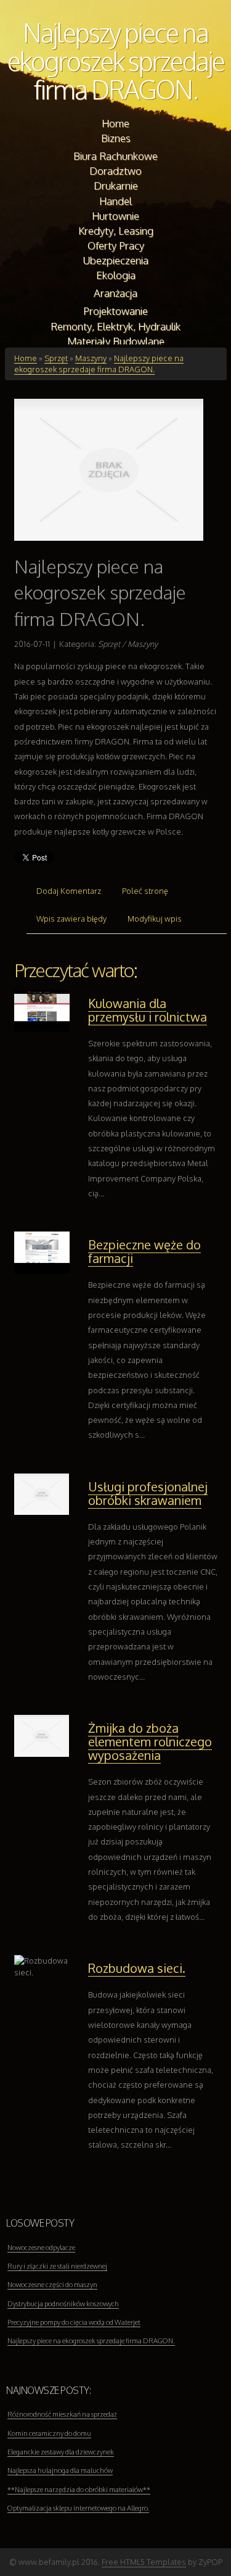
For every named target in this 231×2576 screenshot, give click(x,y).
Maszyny (91, 358)
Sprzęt (56, 358)
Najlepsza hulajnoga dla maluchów (60, 2470)
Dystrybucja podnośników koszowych (63, 2304)
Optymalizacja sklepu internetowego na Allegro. (78, 2508)
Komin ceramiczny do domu (49, 2433)
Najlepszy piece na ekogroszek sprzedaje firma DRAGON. (116, 61)
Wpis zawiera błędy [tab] (71, 919)
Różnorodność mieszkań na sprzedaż (62, 2414)
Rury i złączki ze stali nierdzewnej (57, 2266)
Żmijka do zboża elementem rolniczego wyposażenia (150, 1741)
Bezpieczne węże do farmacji (144, 1251)
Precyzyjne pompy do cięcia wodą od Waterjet (74, 2322)
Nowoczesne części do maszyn (52, 2285)
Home (26, 358)
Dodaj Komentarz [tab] (69, 891)
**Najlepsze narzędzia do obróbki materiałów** (79, 2490)
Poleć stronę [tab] (145, 891)
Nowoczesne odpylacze (41, 2248)
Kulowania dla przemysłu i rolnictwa (148, 1010)
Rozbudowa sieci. (137, 1968)
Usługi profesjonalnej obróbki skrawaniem (148, 1493)
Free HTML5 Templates (144, 2562)
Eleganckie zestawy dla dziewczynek (61, 2452)
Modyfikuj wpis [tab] (155, 919)
